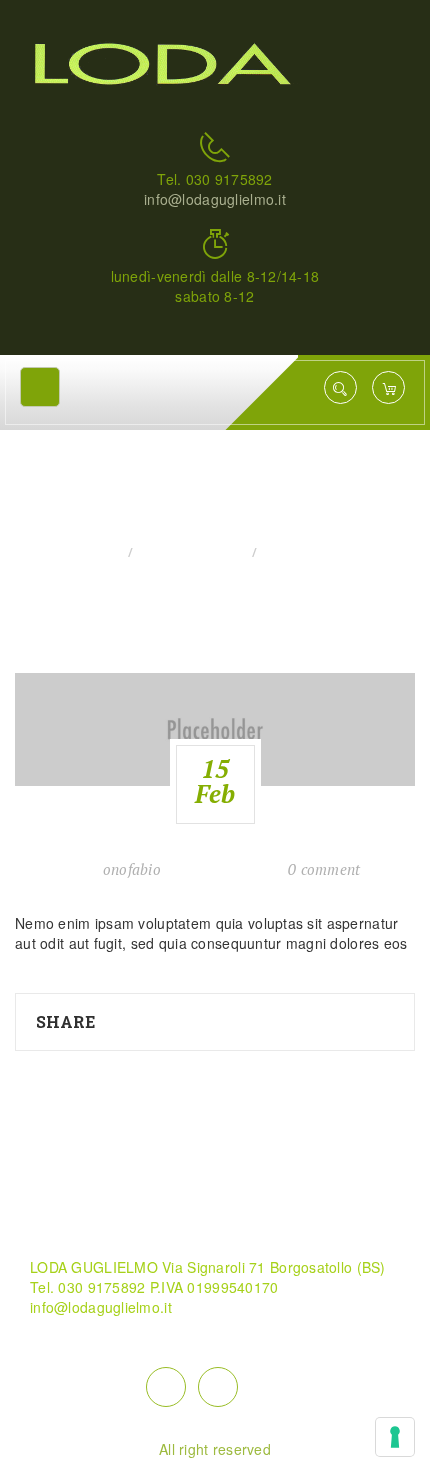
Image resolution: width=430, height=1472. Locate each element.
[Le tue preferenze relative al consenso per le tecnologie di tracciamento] (395, 1437)
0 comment (324, 869)
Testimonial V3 (191, 552)
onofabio (132, 869)
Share (65, 1021)
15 (215, 781)
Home (99, 552)
